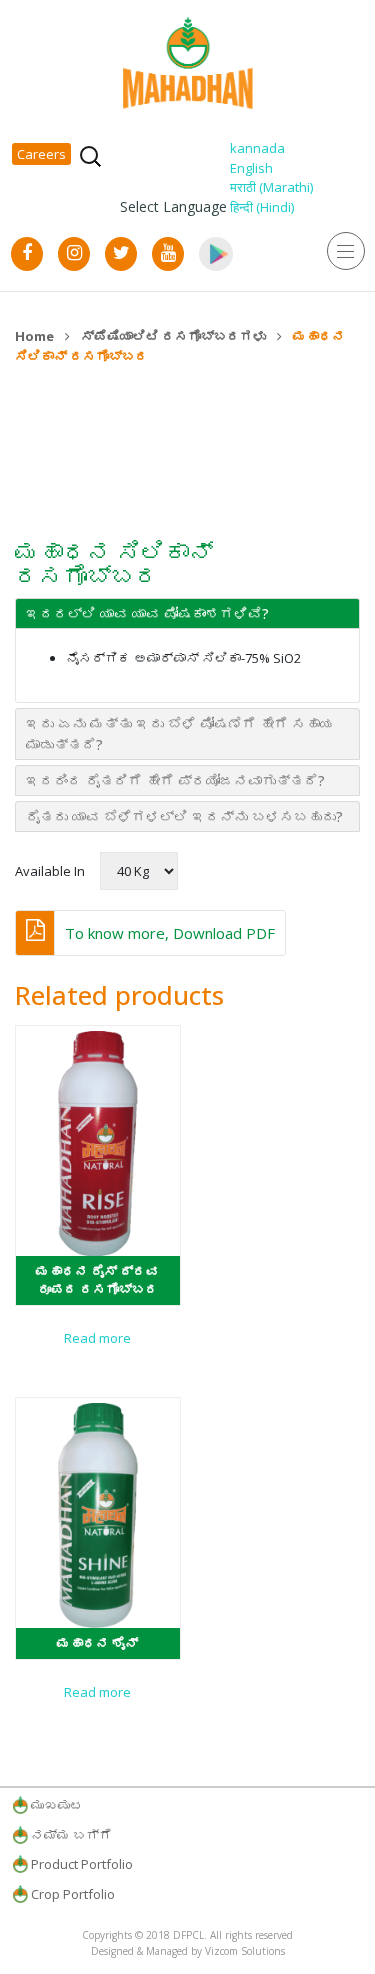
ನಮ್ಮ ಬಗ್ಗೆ (71, 1835)
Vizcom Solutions (245, 1951)
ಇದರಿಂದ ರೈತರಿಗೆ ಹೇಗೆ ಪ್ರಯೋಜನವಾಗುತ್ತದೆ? (175, 780)
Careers (41, 154)
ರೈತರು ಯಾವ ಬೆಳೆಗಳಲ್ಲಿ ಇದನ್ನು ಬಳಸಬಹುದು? (184, 816)
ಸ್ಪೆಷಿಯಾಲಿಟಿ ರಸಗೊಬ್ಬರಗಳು (173, 336)
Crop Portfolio (73, 1894)
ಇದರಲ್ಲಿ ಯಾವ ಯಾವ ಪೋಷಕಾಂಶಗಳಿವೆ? (147, 613)
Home (34, 336)
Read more (97, 1338)
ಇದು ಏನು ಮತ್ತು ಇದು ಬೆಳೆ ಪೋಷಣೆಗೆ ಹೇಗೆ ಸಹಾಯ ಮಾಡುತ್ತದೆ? (180, 734)
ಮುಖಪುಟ (57, 1805)
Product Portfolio (82, 1864)
